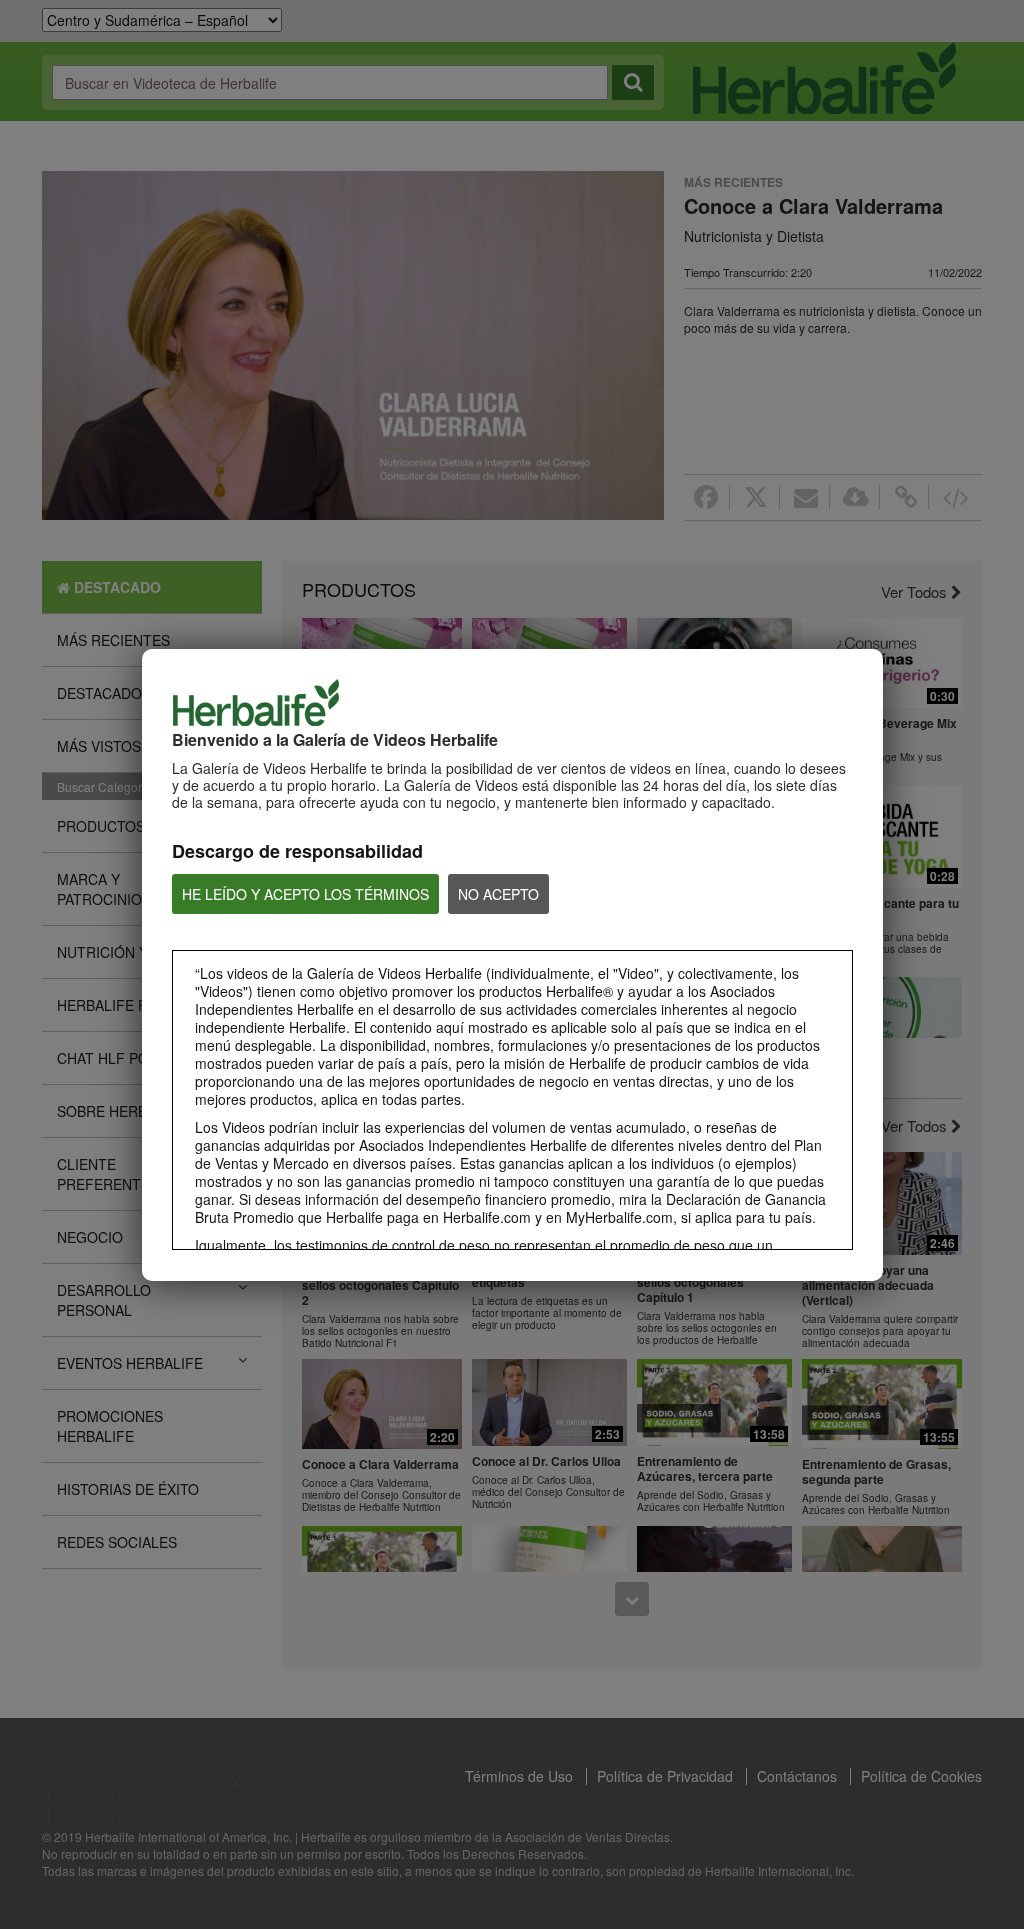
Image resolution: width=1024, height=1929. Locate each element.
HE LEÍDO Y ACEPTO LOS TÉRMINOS (305, 894)
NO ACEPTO (498, 894)
